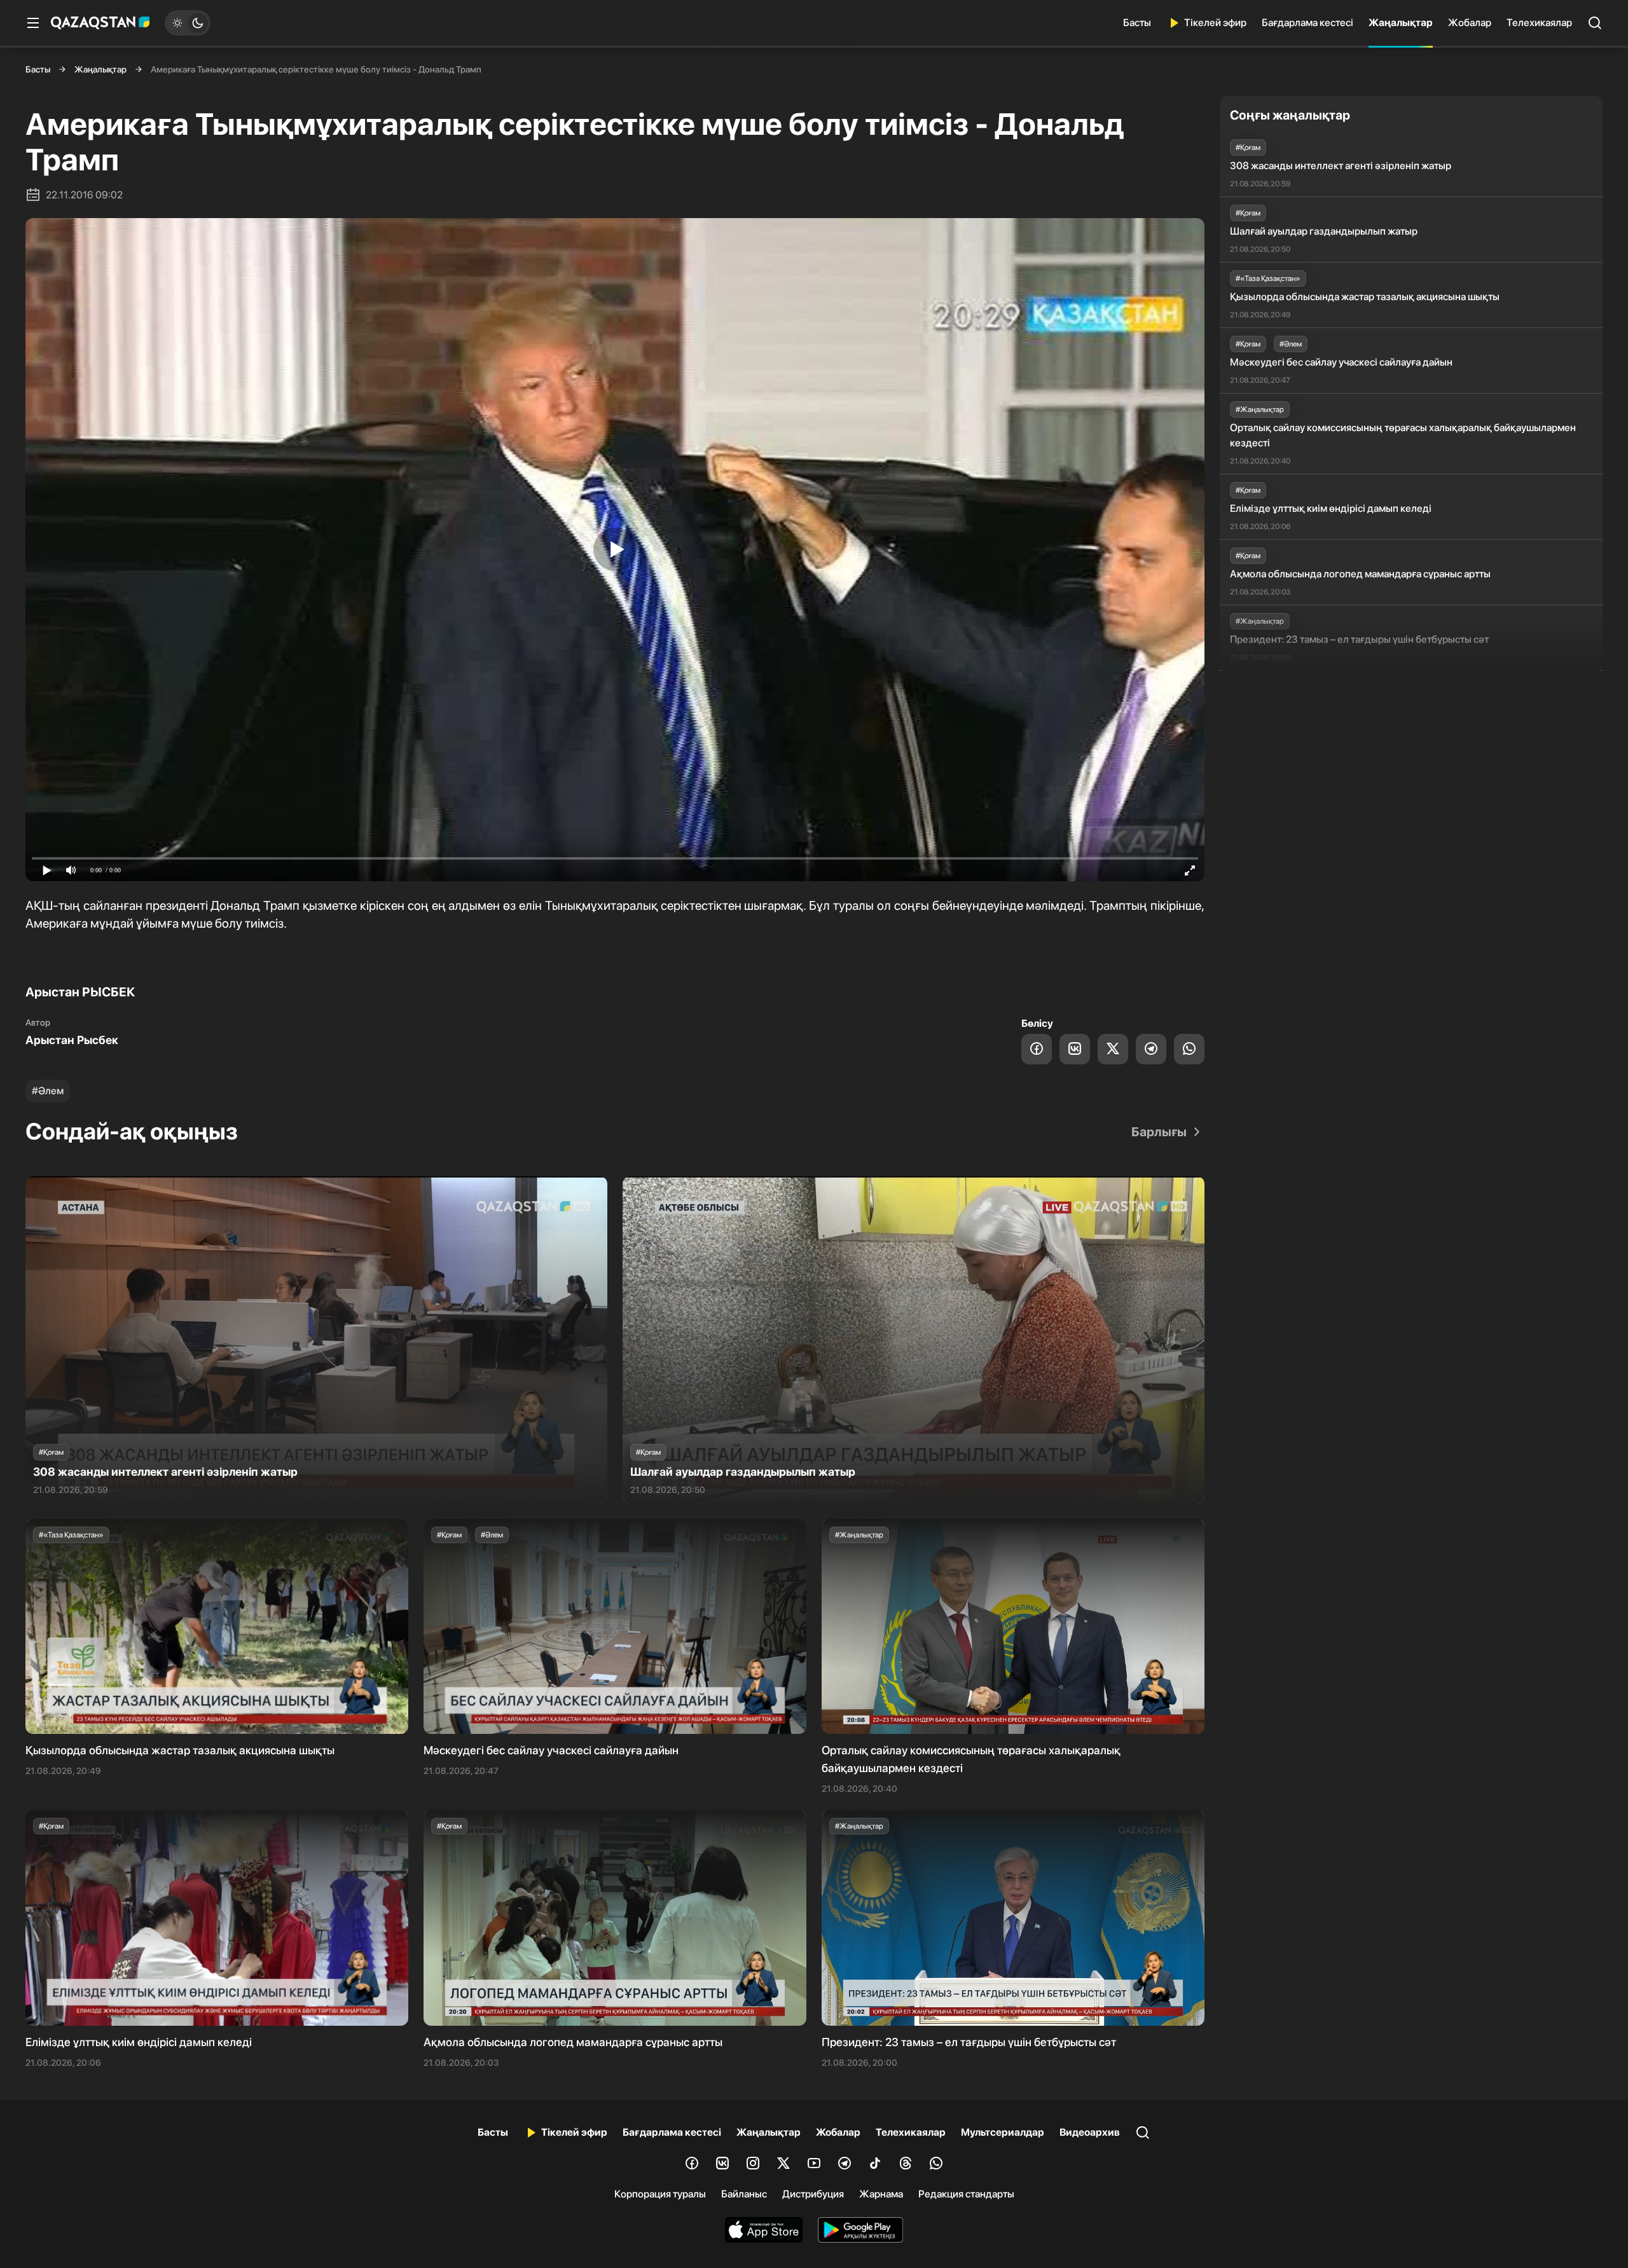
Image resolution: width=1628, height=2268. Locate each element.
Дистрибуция (813, 2194)
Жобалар (1470, 23)
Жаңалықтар (1401, 23)
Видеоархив (1090, 2132)
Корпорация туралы (660, 2194)
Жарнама (881, 2194)
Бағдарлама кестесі (1307, 23)
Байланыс (744, 2194)
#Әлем (48, 1091)
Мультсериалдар (1003, 2132)
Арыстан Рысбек (72, 1040)
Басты (1137, 23)
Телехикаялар (1539, 23)
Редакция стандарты (966, 2194)
